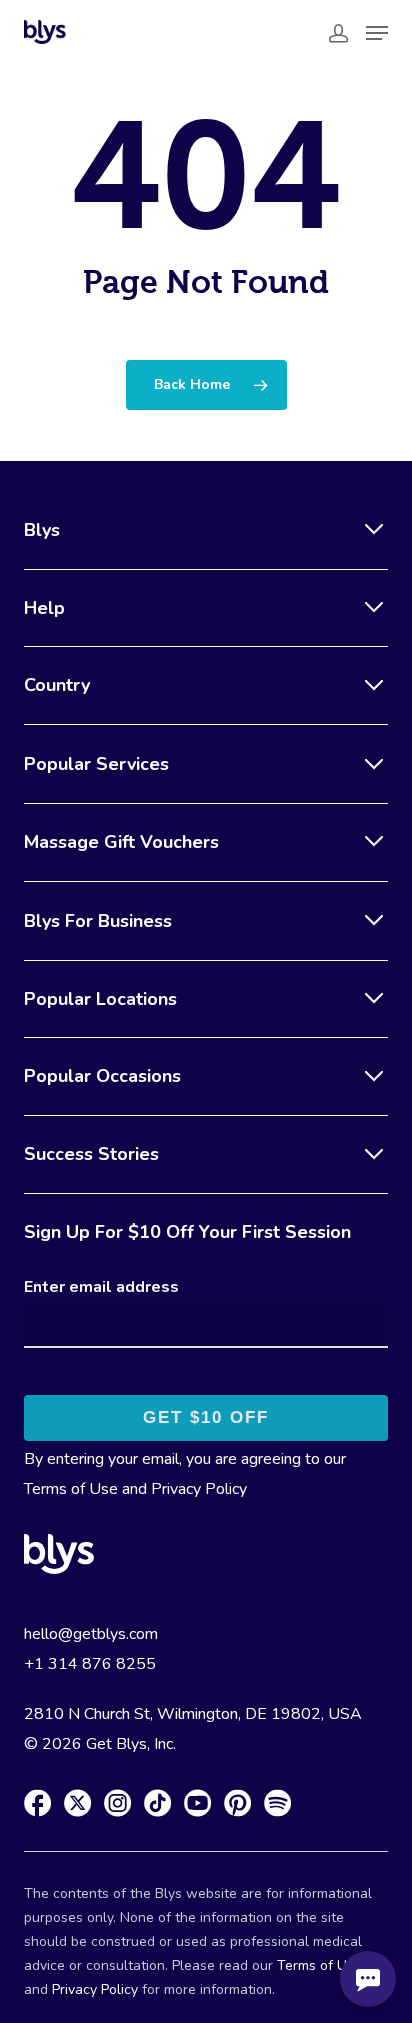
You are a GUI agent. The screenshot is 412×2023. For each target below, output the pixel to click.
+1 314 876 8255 (90, 1664)
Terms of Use (71, 1489)
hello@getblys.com (91, 1634)
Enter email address (101, 1287)
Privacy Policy (199, 1489)
